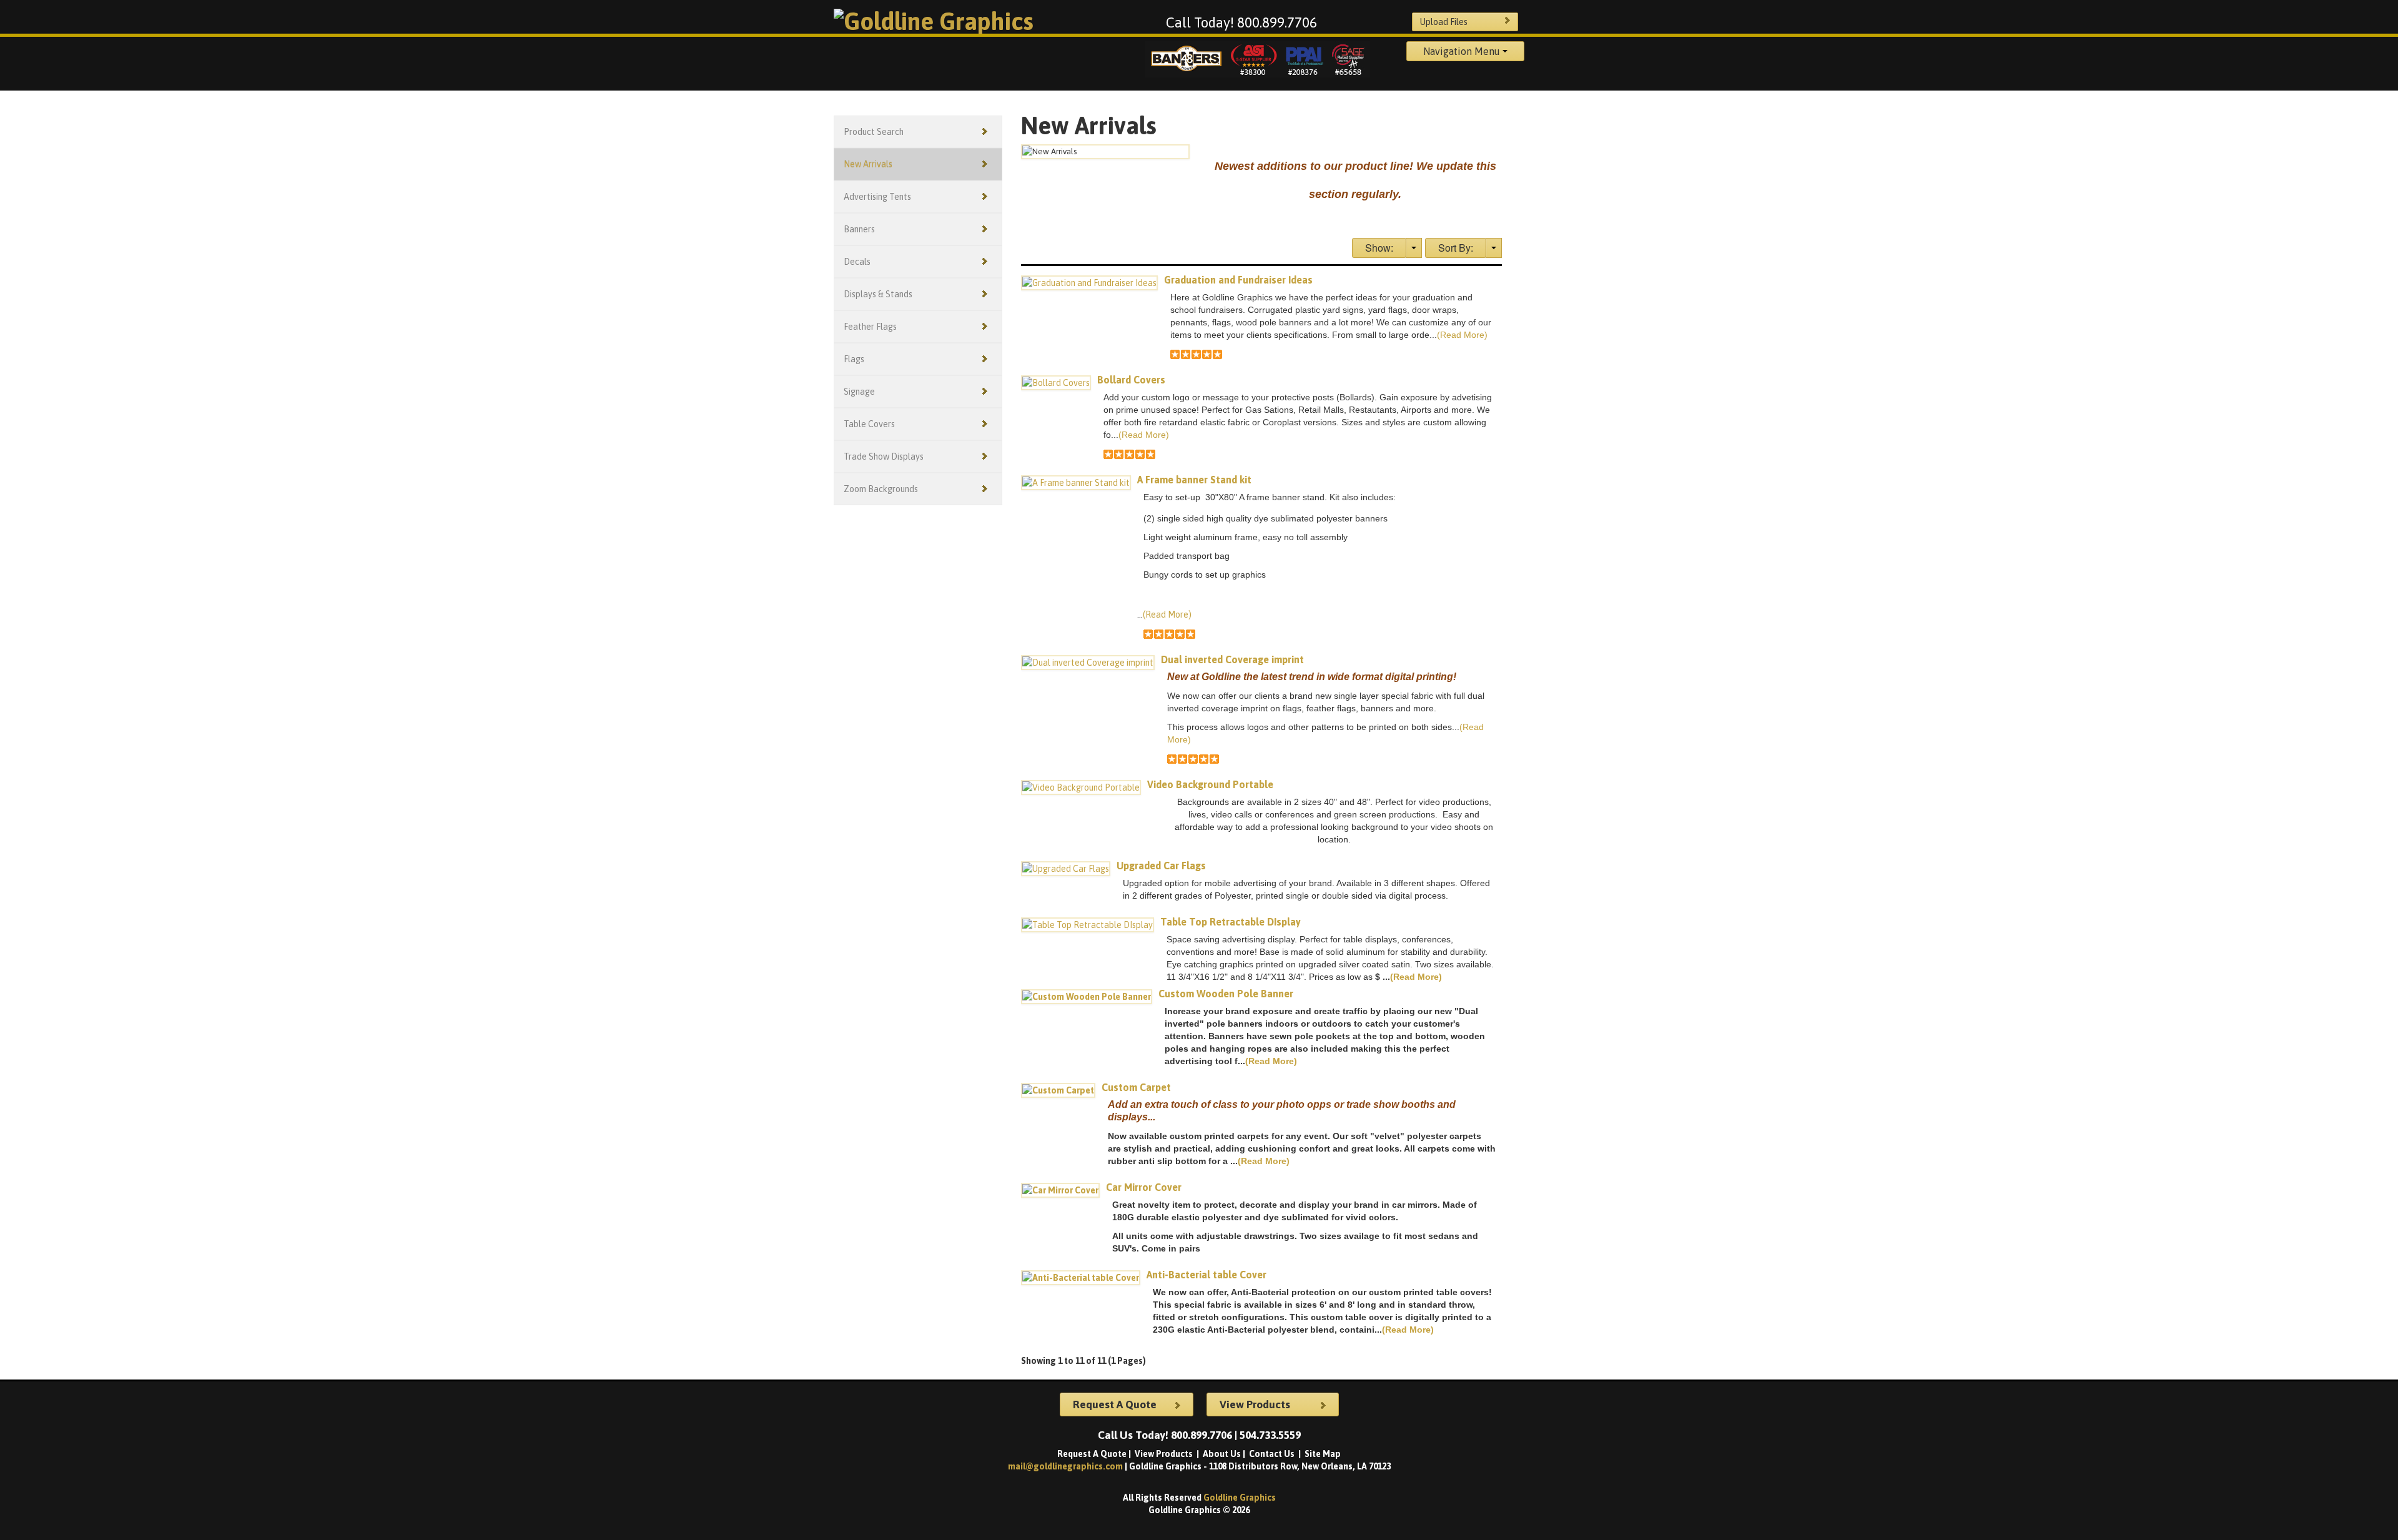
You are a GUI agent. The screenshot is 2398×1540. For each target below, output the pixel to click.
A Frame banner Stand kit (1194, 480)
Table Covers (869, 424)
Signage (859, 392)
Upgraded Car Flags (1161, 866)
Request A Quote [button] (1115, 1404)
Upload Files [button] (1444, 22)
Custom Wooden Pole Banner (1226, 994)
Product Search (874, 132)
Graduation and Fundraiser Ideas (1238, 280)
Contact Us (1273, 1454)
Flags (854, 359)
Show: (1379, 248)
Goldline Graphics (1240, 1498)
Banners (859, 229)
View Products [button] (1255, 1404)
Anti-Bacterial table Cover (1206, 1275)
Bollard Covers (1131, 380)
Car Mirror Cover (1144, 1187)
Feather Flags (870, 327)
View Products (1165, 1454)
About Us (1222, 1454)
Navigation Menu (1463, 51)
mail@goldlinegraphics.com (1066, 1466)
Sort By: (1456, 248)
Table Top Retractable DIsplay (1231, 922)
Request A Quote (1092, 1454)
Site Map (1323, 1454)
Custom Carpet (1136, 1087)
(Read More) (1462, 335)
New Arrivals (868, 164)
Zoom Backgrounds (881, 489)
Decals (857, 262)
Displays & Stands (878, 294)
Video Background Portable (1210, 784)
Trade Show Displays (884, 457)
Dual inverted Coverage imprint (1232, 659)
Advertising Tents (877, 197)
